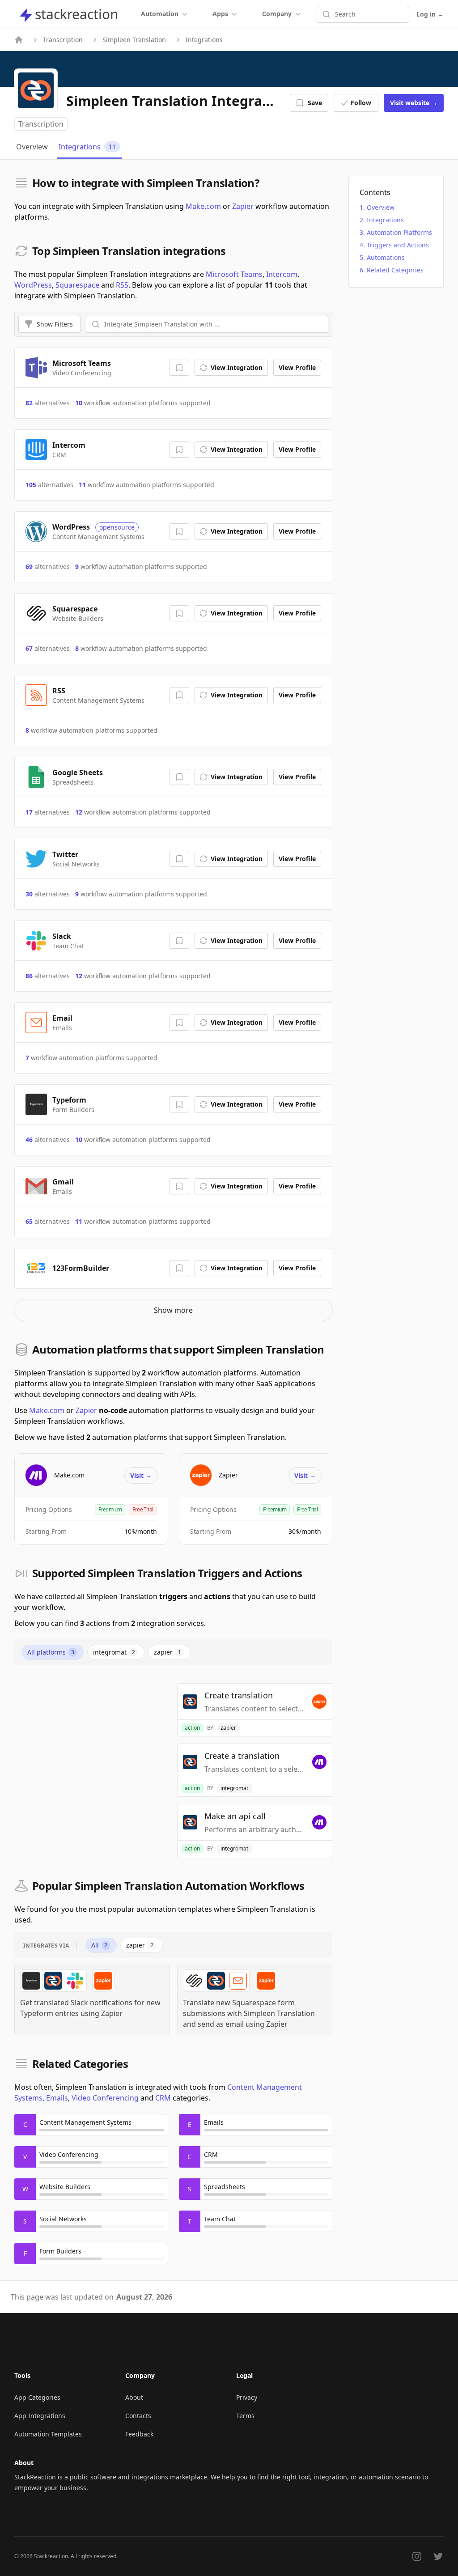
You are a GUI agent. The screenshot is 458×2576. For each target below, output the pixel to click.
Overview (381, 207)
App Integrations (40, 2416)
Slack (62, 936)
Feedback (139, 2434)
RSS (122, 285)
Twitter (65, 854)
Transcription (63, 40)
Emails (57, 2098)
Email (62, 1018)
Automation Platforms (399, 232)
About (134, 2397)
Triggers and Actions (398, 245)
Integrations (385, 220)
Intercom (282, 274)
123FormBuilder (81, 1268)
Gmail (63, 1182)
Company (277, 14)
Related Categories (395, 270)
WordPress (33, 285)
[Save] (179, 368)
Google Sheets (78, 772)
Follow (361, 103)
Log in (430, 14)
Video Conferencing (105, 2098)
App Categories (37, 2397)
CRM (163, 2098)
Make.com (203, 206)
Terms (245, 2416)
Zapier (243, 206)
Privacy (247, 2397)
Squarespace (77, 285)
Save (315, 103)
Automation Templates (48, 2434)
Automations (386, 257)
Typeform (69, 1100)
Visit (414, 103)
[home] (19, 40)
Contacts (138, 2416)
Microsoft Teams (234, 274)
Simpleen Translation (134, 40)
